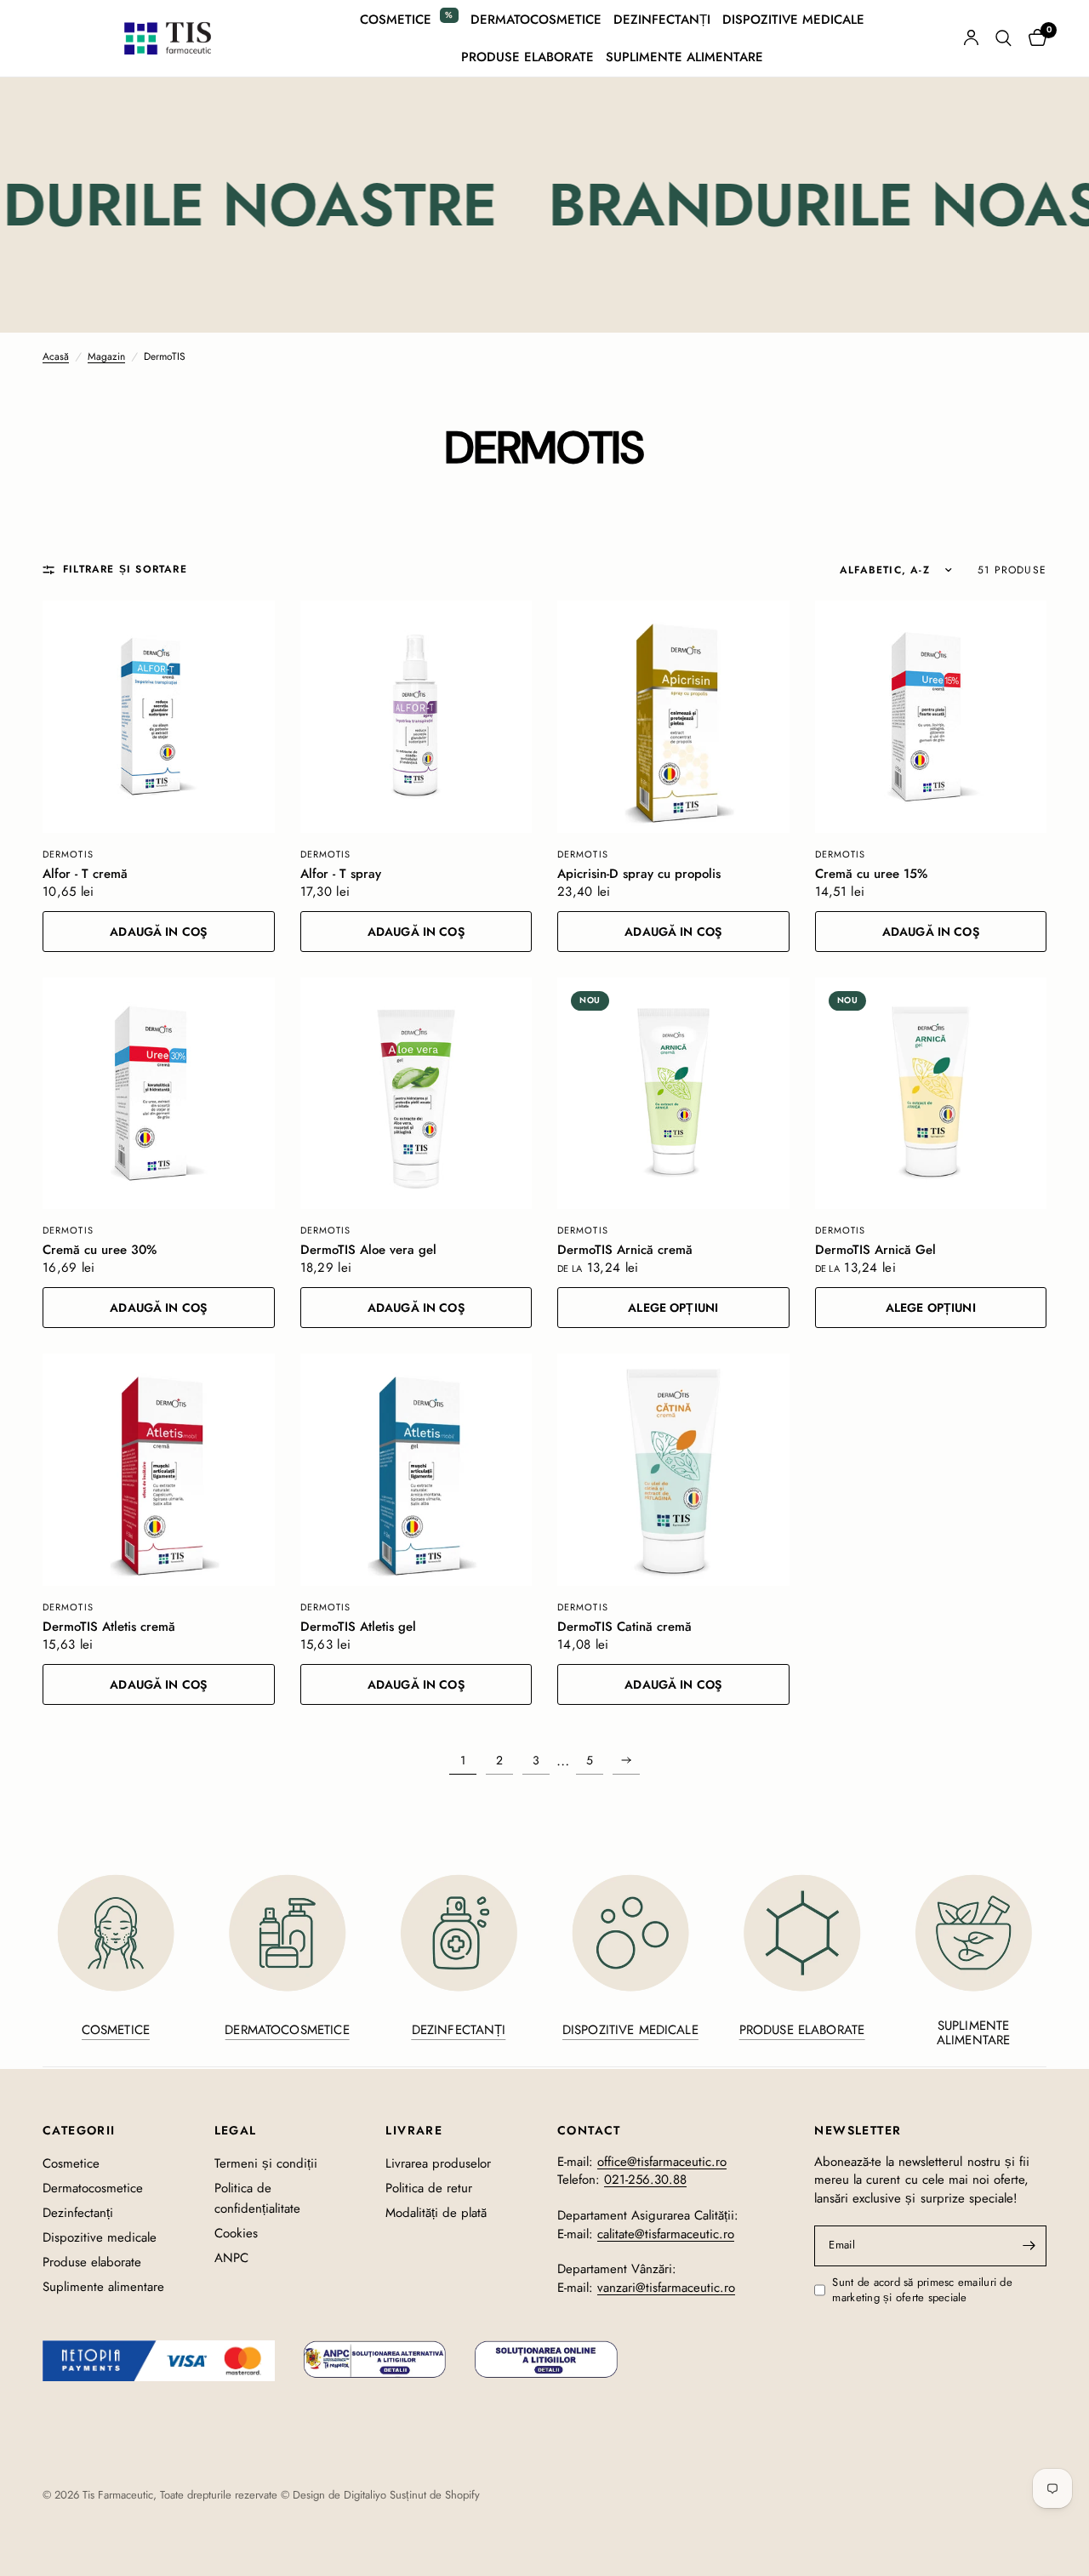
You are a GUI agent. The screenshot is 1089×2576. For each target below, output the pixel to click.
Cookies (236, 2233)
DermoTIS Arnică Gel (875, 1250)
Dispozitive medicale (793, 20)
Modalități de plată (436, 2213)
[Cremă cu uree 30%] (159, 1094)
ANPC (231, 2258)
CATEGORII (79, 2130)
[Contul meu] (971, 38)
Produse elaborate (527, 57)
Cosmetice (396, 20)
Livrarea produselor (438, 2163)
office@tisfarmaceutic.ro (662, 2162)
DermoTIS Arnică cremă (625, 1250)
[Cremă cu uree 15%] (931, 717)
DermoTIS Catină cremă (624, 1627)
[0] (1033, 38)
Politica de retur (429, 2188)
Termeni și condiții (266, 2163)
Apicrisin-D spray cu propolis (639, 874)
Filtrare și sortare (125, 570)
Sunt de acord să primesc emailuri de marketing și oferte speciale (922, 2291)
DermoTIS (68, 854)
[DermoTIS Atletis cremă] (159, 1470)
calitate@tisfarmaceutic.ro (666, 2234)
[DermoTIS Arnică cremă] (673, 1094)
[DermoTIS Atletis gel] (416, 1470)
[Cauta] (1003, 38)
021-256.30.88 (645, 2180)
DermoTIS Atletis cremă (109, 1627)
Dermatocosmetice (536, 20)
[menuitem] (409, 20)
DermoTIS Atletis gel (358, 1627)
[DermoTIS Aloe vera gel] (416, 1094)
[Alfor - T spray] (416, 717)
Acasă (56, 357)
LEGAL (236, 2130)
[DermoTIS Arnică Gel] (931, 1094)
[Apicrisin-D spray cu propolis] (673, 717)
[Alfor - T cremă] (159, 717)
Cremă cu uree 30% (100, 1250)
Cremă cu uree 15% (871, 874)
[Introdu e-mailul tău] (1029, 2246)
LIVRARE (414, 2130)
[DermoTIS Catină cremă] (673, 1470)
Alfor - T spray (341, 874)
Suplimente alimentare (684, 57)
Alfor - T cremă (85, 874)
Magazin (106, 357)
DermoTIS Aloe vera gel (368, 1250)
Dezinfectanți (662, 20)
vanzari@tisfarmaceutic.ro (666, 2288)
